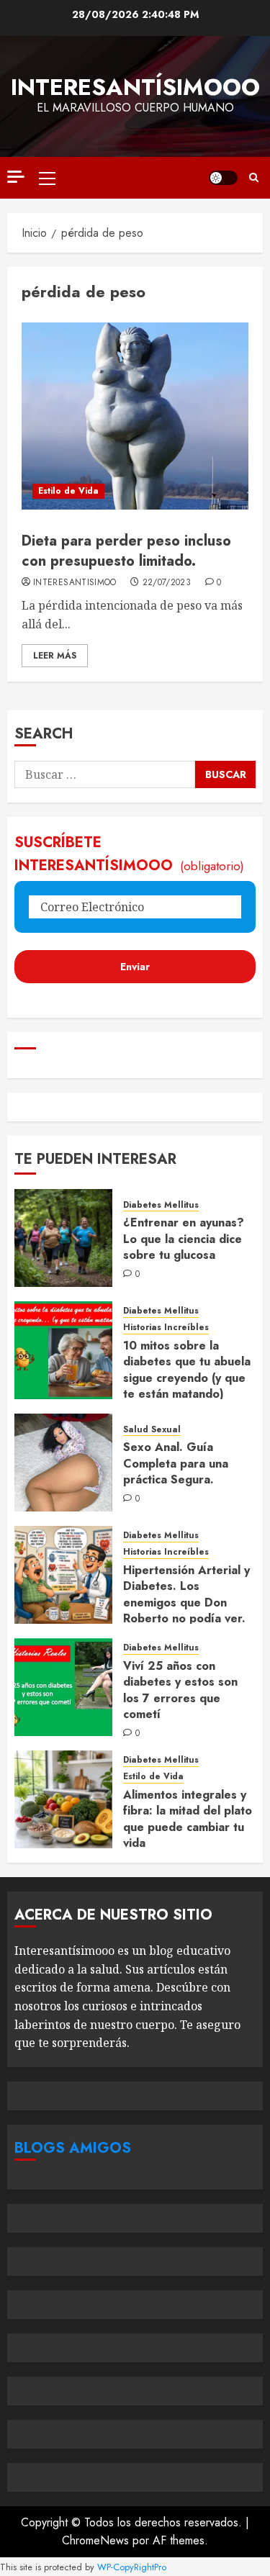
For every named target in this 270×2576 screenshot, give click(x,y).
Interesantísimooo (135, 87)
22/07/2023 (167, 583)
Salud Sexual (152, 1430)
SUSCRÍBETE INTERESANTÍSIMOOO (129, 854)
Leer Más (55, 656)
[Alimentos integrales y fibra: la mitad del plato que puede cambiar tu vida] (63, 1799)
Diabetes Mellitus (161, 1205)
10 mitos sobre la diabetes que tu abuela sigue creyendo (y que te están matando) (187, 1370)
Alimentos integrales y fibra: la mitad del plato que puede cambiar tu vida (188, 1819)
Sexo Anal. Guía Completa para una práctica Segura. (176, 1463)
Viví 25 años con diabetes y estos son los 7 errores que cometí (180, 1690)
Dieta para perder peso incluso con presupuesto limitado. (126, 551)
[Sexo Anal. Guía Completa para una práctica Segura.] (63, 1463)
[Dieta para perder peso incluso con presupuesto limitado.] (135, 416)
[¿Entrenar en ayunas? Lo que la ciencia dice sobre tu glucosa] (63, 1238)
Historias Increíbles (166, 1328)
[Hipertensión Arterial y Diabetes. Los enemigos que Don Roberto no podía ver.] (63, 1575)
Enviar (135, 967)
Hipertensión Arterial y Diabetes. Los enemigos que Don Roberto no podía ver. (186, 1594)
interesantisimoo (75, 583)
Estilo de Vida (68, 491)
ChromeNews (95, 2540)
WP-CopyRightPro (132, 2567)
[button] (47, 178)
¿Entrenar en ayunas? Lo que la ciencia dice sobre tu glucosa (184, 1239)
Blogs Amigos (73, 2148)
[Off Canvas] (16, 177)
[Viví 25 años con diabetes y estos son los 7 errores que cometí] (63, 1687)
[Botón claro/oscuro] (223, 178)
